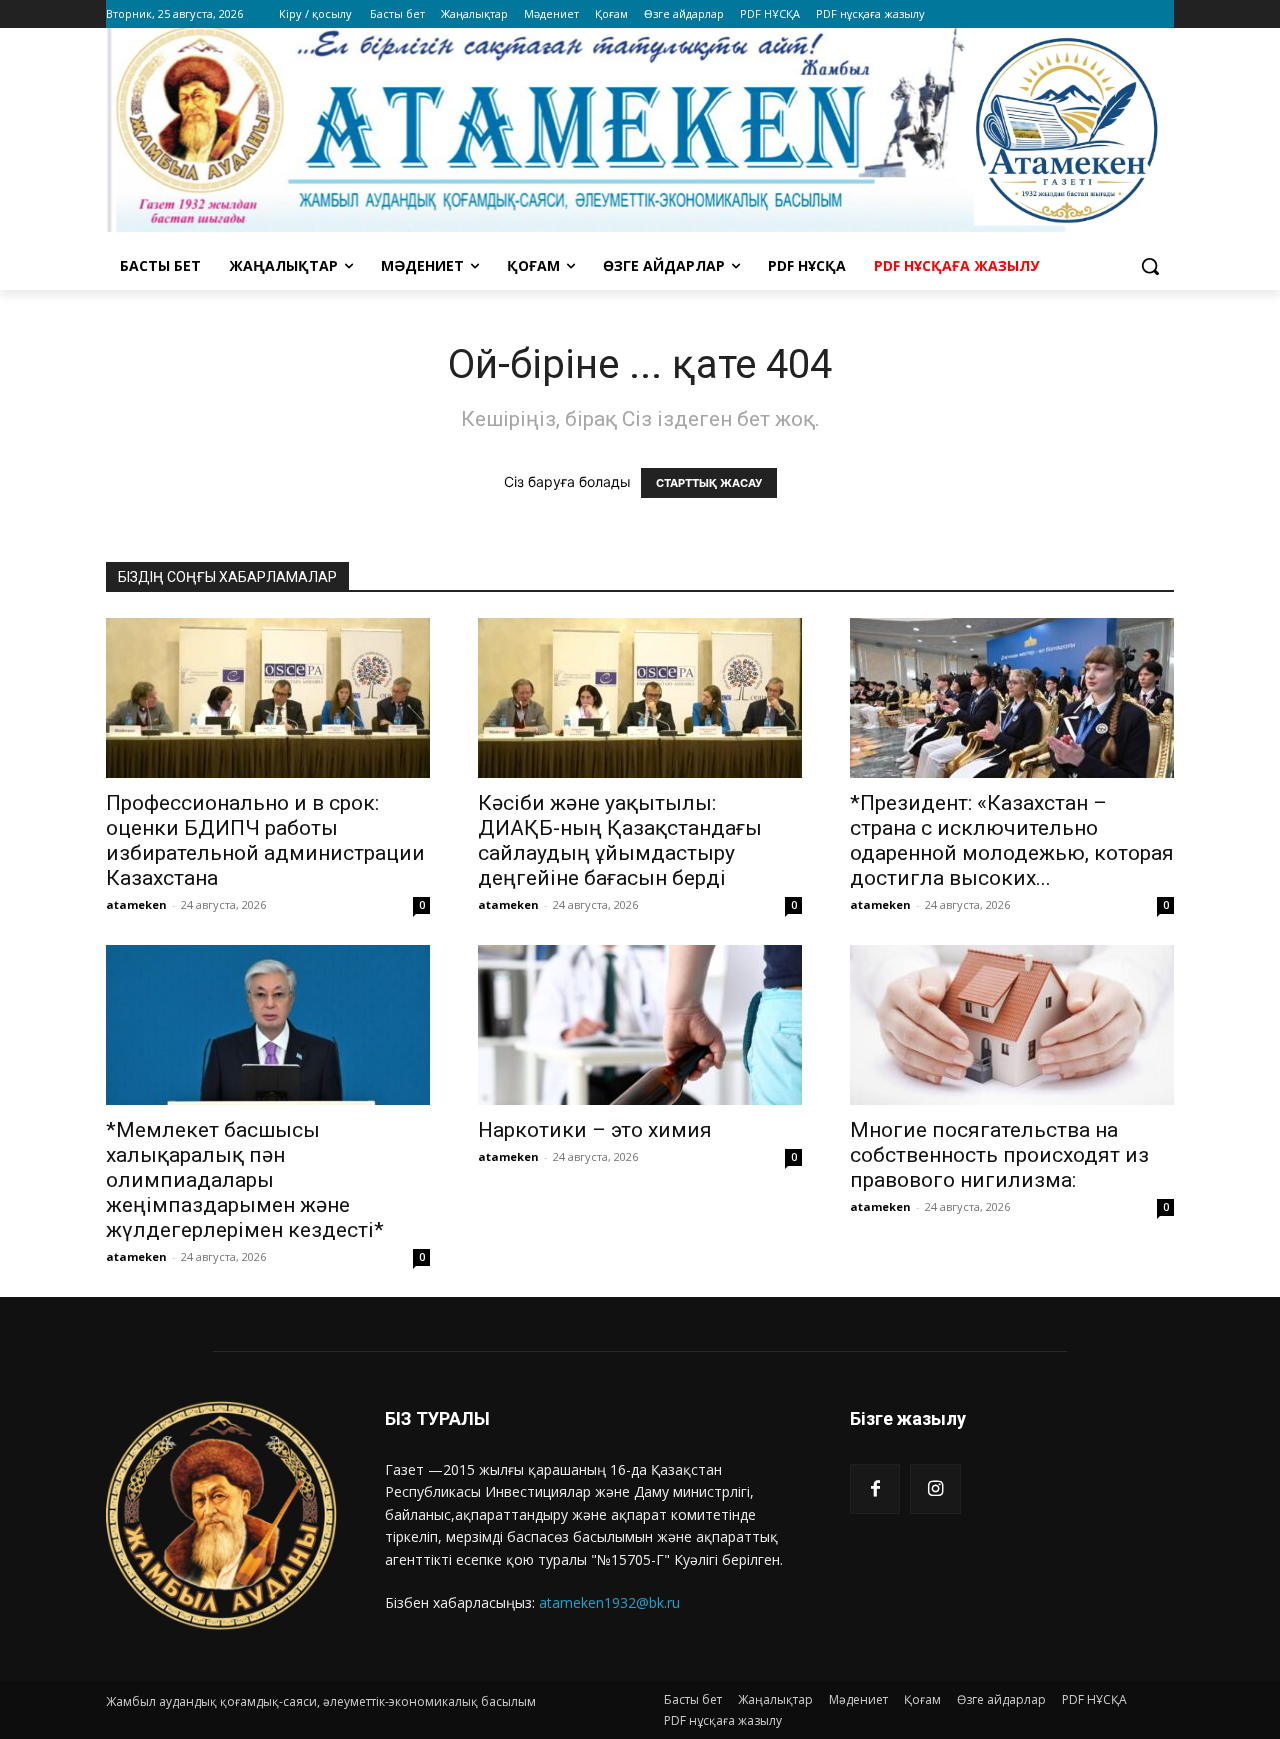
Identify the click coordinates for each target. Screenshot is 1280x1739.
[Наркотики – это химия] (640, 1025)
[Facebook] (875, 1489)
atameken (136, 904)
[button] (1150, 266)
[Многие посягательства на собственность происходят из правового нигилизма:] (1012, 1025)
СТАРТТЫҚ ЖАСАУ (709, 483)
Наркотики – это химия (595, 1130)
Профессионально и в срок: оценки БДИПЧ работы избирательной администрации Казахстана (265, 840)
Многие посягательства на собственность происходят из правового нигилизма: (999, 1155)
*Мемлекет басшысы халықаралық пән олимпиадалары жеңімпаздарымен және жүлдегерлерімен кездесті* (245, 1180)
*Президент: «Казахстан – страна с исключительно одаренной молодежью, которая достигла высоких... (1012, 840)
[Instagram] (935, 1489)
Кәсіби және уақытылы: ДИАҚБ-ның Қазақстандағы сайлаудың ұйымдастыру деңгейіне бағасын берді (620, 840)
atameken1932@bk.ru (609, 1602)
